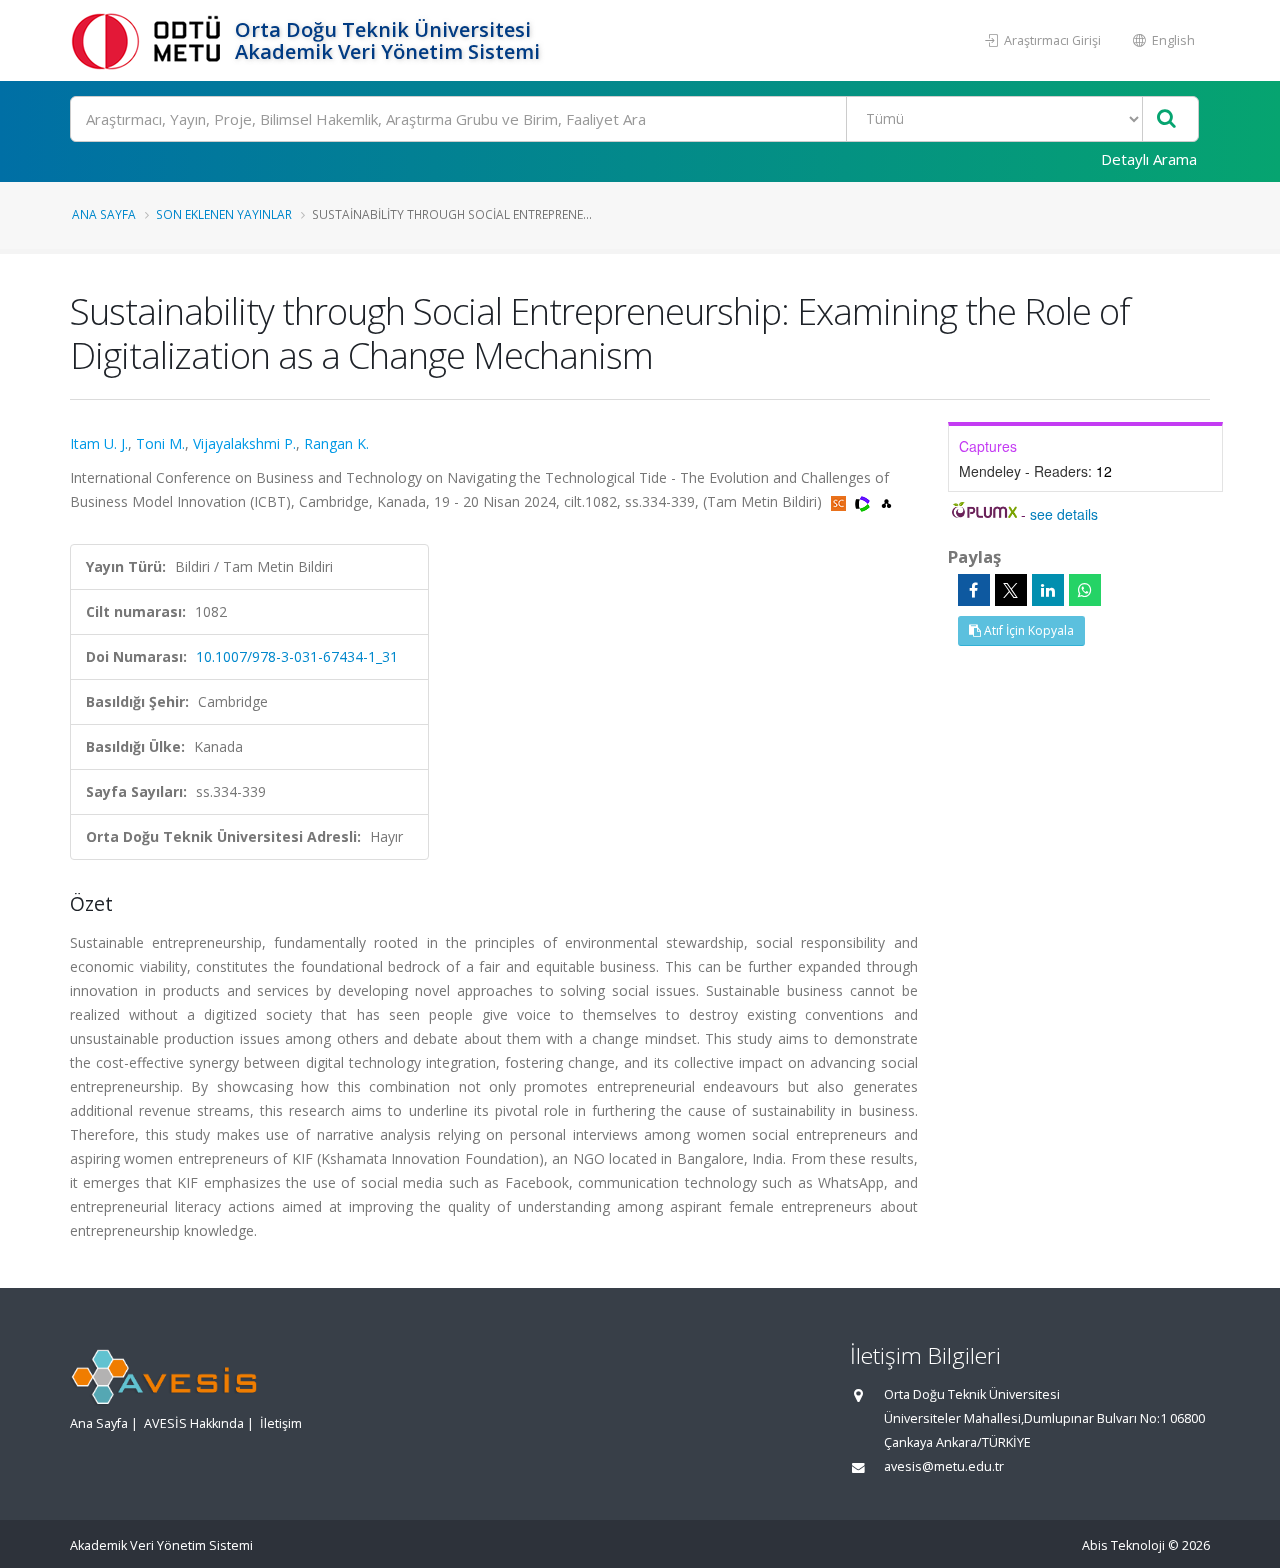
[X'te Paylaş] (1011, 590)
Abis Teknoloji (1123, 1545)
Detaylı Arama (1149, 159)
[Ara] (1166, 119)
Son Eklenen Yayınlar (224, 214)
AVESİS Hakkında (194, 1423)
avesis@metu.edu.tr (944, 1466)
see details (1064, 514)
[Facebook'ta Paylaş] (974, 590)
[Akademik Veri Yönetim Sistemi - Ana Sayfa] (150, 40)
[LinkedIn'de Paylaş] (1048, 590)
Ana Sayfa (104, 214)
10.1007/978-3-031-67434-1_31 (297, 656)
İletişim (281, 1423)
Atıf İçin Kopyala (1027, 630)
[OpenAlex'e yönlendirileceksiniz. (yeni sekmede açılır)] (886, 501)
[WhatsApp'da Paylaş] (1085, 590)
